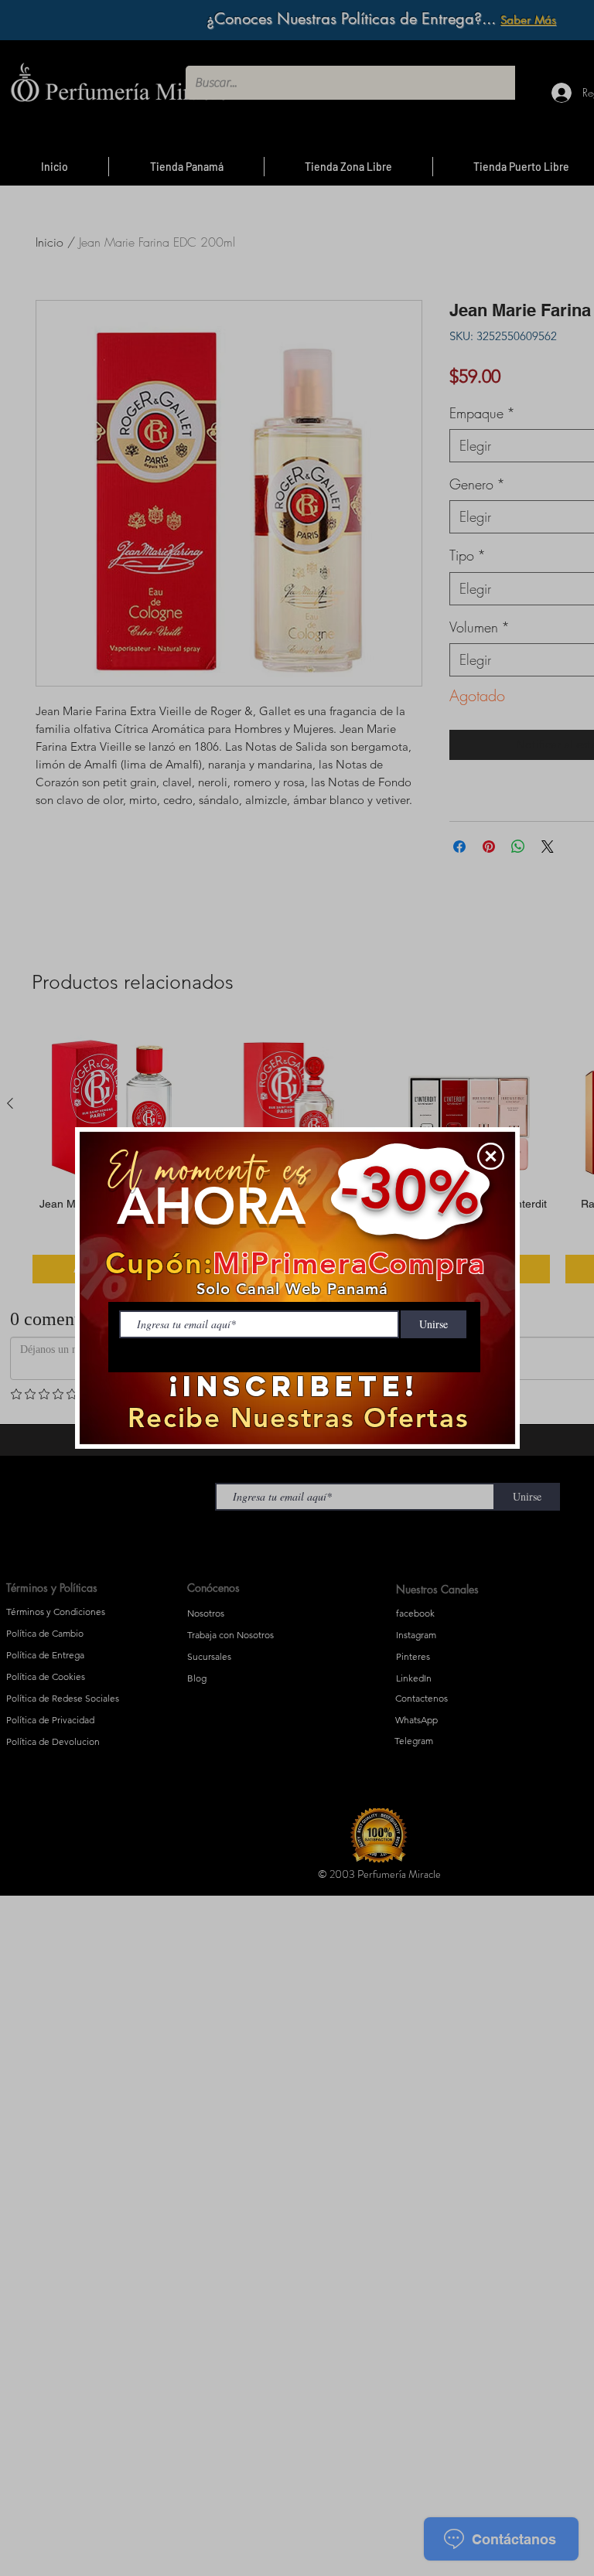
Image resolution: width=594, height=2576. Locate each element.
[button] (491, 1156)
